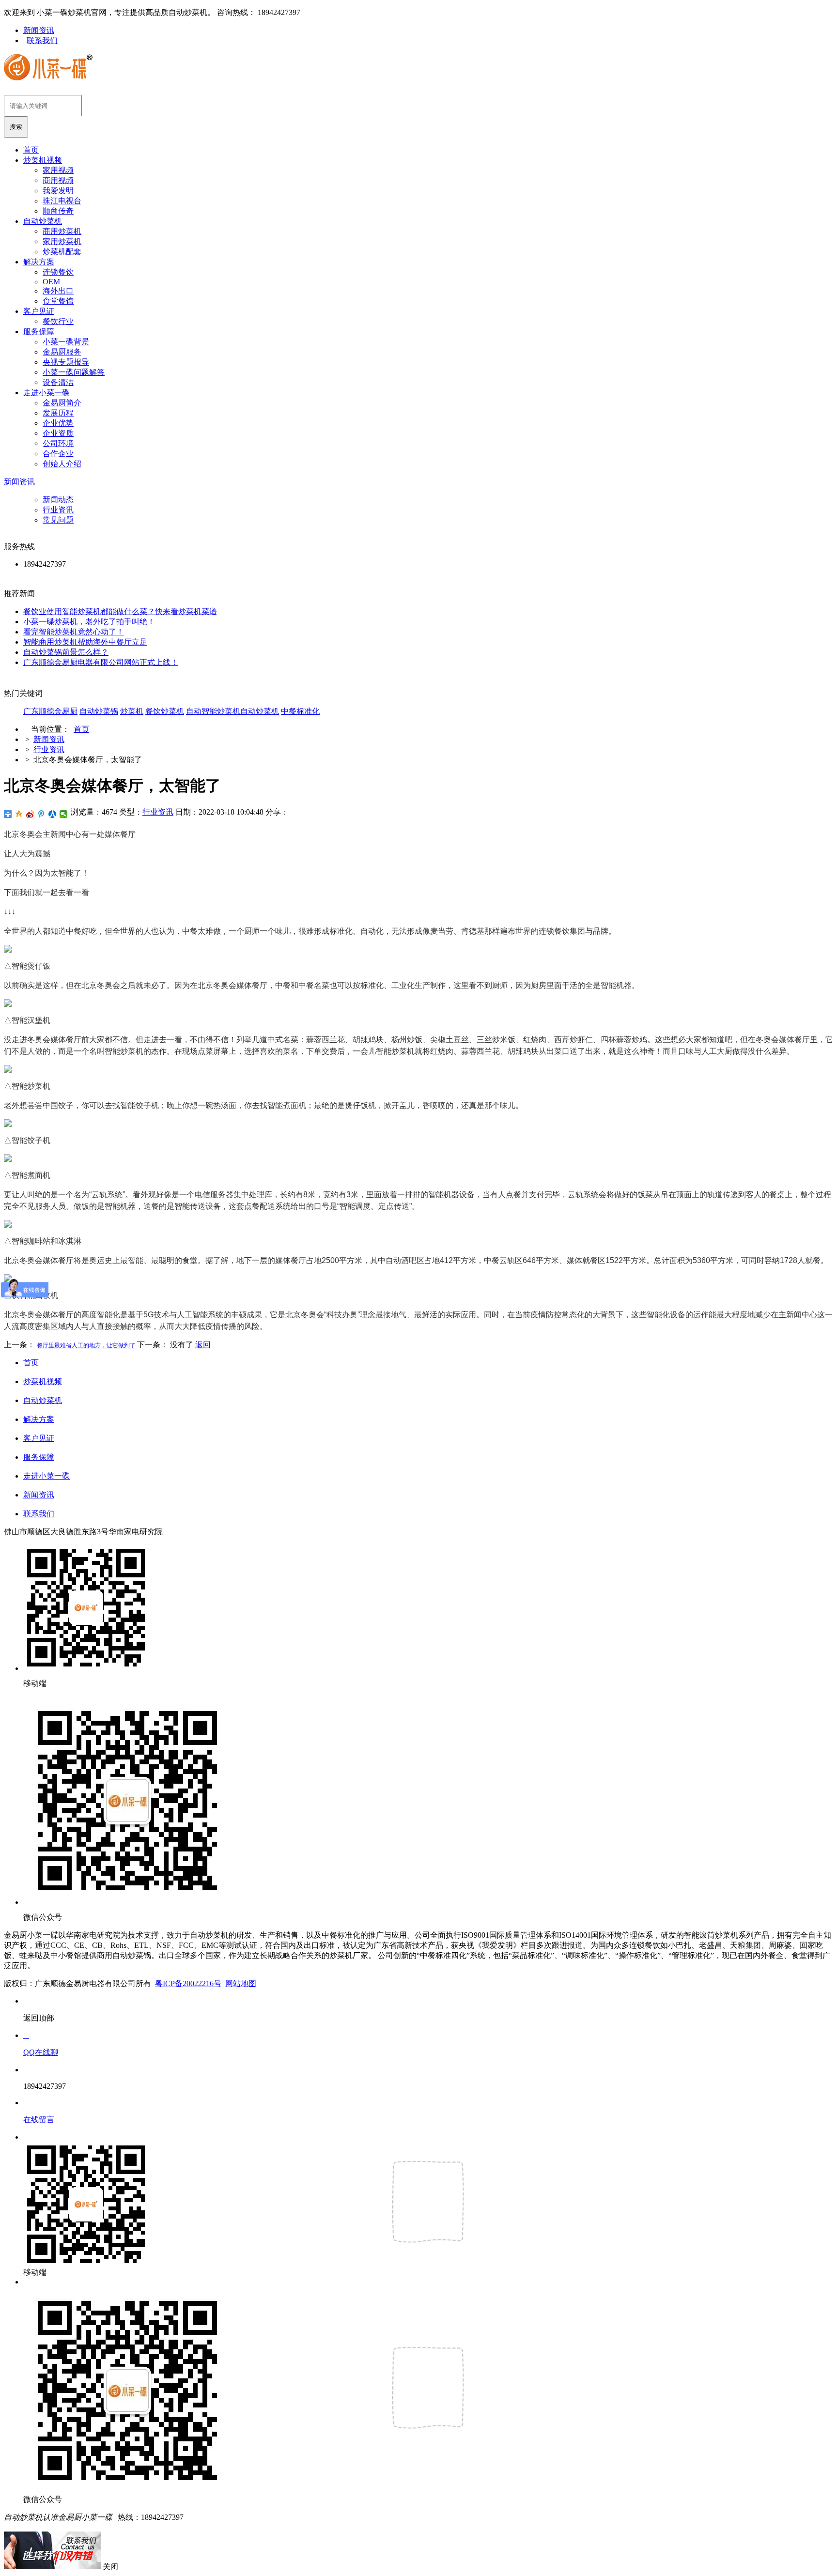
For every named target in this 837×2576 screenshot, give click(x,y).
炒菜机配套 (62, 252)
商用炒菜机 (62, 231)
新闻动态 (58, 500)
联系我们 (42, 40)
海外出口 (58, 291)
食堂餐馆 (58, 301)
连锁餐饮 (58, 272)
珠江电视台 (62, 201)
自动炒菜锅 (99, 711)
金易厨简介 (62, 403)
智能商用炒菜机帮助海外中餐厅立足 (85, 642)
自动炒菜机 (43, 221)
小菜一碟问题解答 (74, 372)
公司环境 (58, 443)
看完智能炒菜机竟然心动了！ (74, 632)
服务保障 (39, 332)
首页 (31, 150)
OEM (51, 282)
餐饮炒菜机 (165, 711)
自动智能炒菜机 (213, 711)
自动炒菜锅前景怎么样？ (66, 652)
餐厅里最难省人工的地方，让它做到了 (86, 1345)
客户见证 (39, 311)
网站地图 (241, 1983)
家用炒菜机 (62, 241)
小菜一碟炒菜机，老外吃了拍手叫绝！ (89, 622)
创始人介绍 (62, 464)
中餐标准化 (300, 711)
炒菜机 (132, 711)
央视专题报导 (66, 362)
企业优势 (58, 423)
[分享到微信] (64, 814)
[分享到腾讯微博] (41, 814)
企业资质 (58, 433)
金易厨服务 (62, 352)
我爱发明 (58, 191)
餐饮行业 (58, 321)
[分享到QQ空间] (19, 814)
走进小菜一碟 (46, 393)
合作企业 (58, 454)
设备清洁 (58, 382)
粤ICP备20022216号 (188, 1983)
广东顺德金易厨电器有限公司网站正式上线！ (101, 662)
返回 (203, 1345)
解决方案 (39, 262)
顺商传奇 (58, 211)
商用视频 (58, 180)
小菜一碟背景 (66, 342)
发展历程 (58, 413)
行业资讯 (58, 510)
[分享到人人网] (53, 814)
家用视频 (58, 170)
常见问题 (58, 520)
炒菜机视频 (43, 160)
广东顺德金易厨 (50, 711)
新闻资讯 (39, 30)
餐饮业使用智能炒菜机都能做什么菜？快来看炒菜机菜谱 (120, 611)
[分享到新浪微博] (30, 814)
